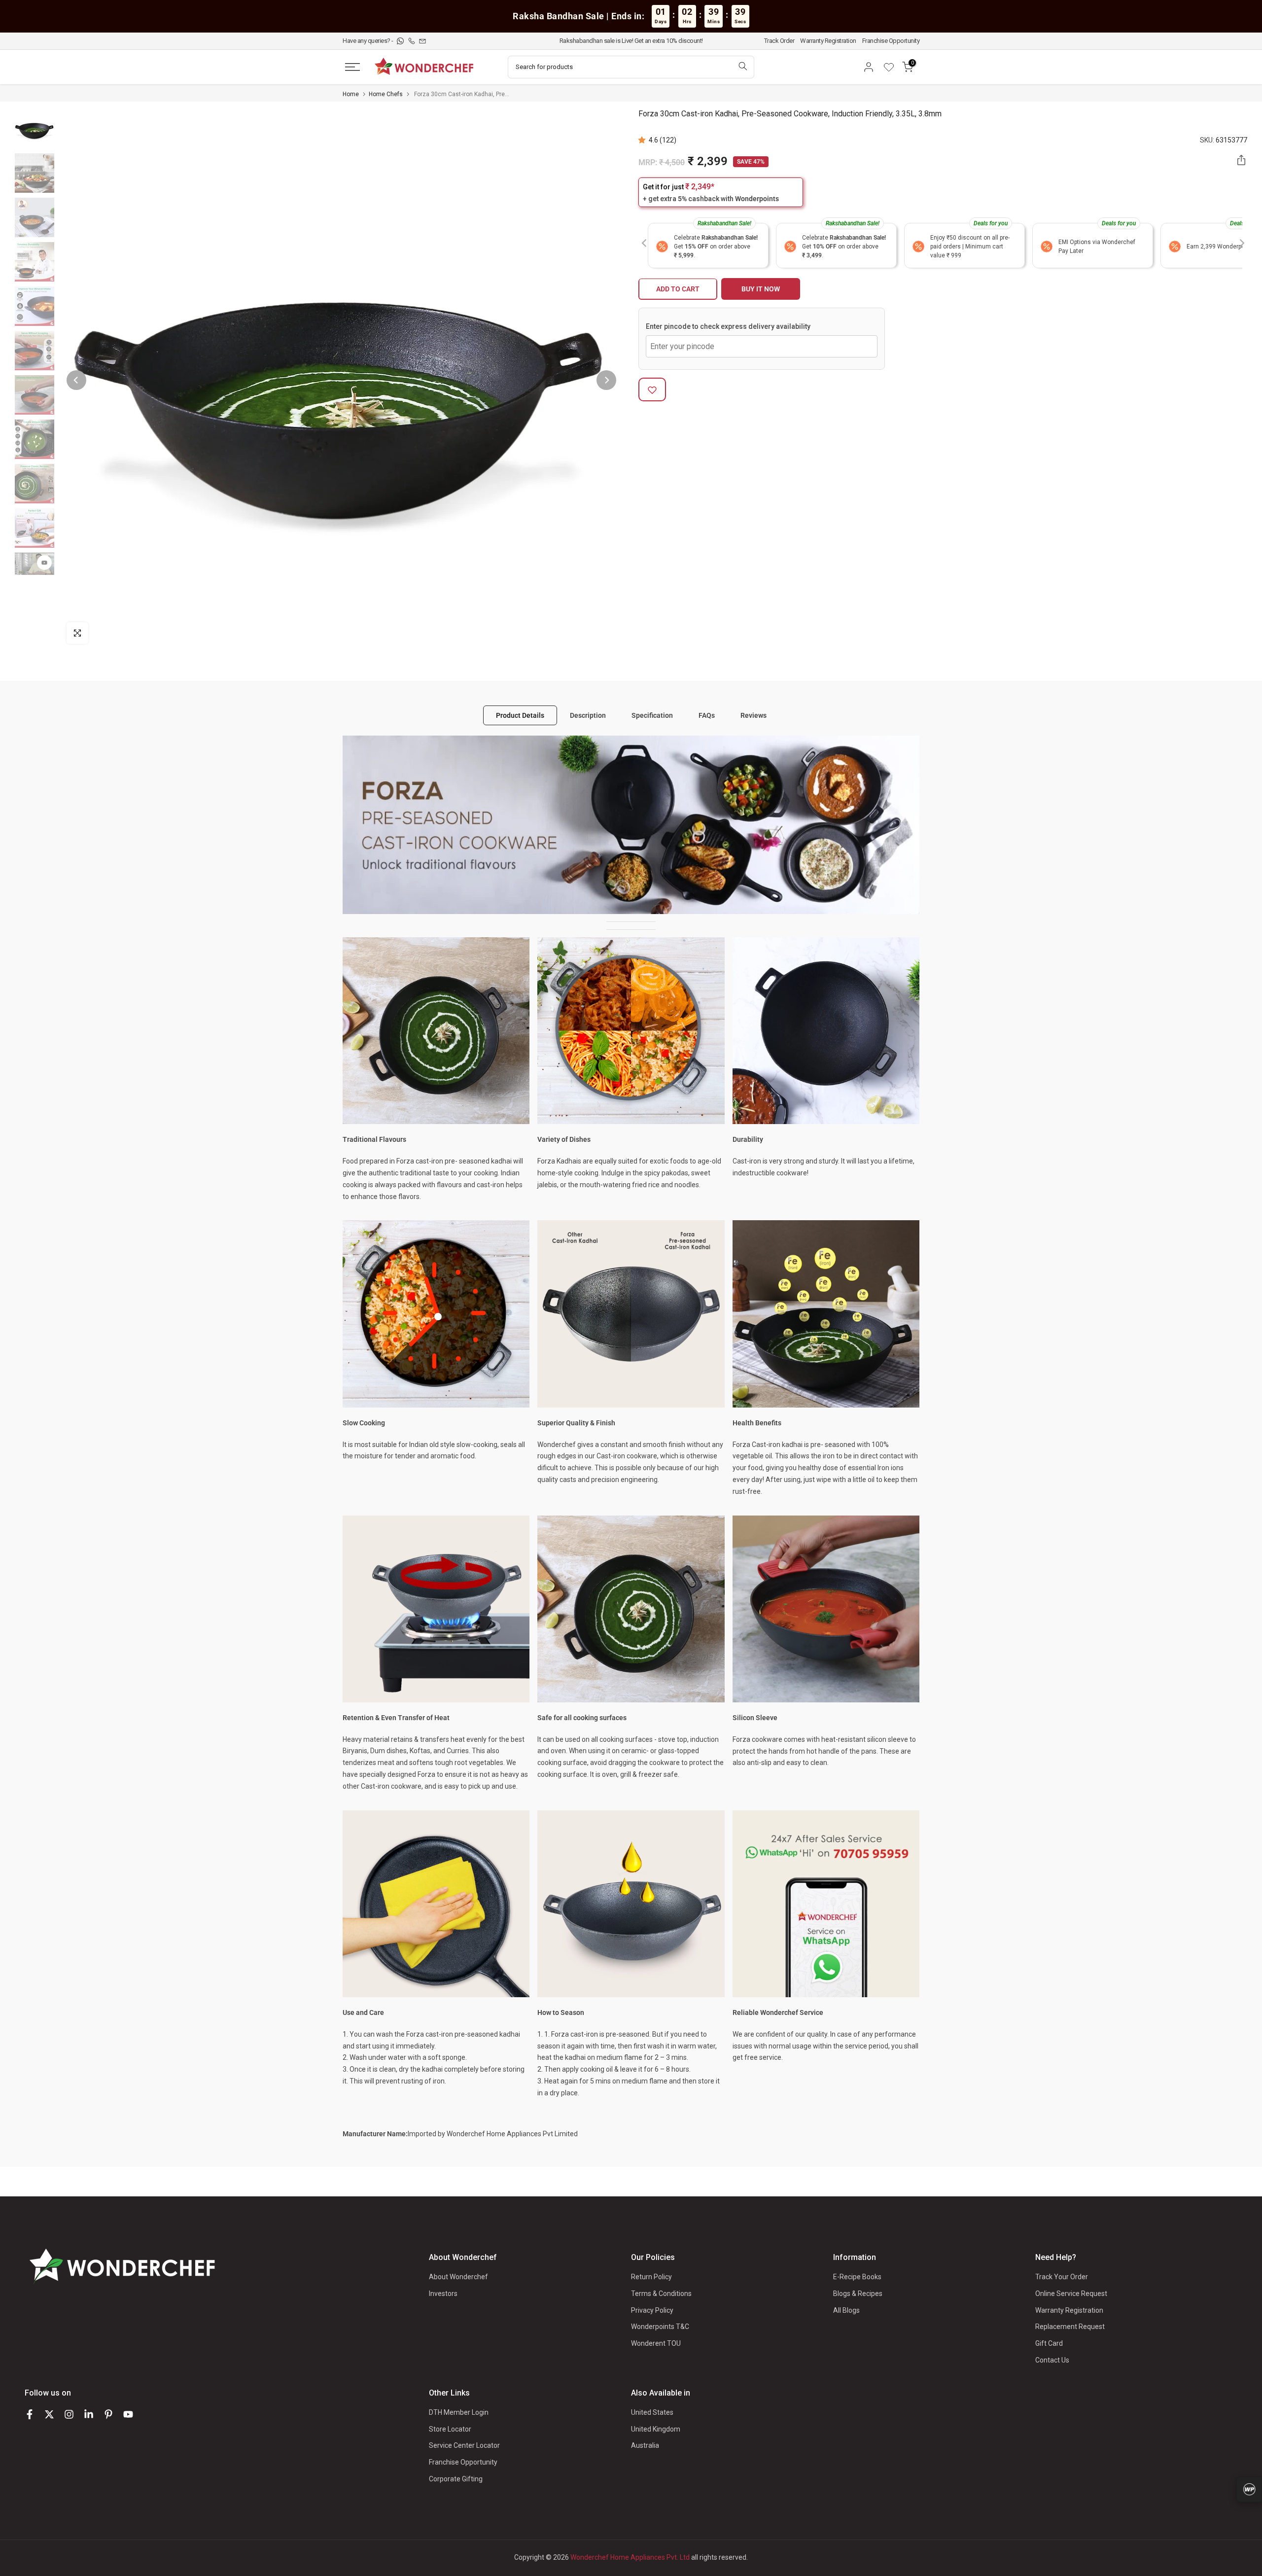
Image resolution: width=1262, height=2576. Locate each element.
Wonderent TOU (656, 2343)
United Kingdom (656, 2429)
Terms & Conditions (661, 2294)
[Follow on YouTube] (128, 2414)
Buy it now (761, 289)
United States (652, 2412)
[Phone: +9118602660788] (412, 41)
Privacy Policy (652, 2310)
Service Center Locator (464, 2445)
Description (588, 715)
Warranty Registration (828, 41)
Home (351, 94)
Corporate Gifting (456, 2479)
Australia (645, 2445)
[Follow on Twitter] (49, 2414)
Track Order (779, 41)
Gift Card (1049, 2343)
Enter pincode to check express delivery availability (728, 327)
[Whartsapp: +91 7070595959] (401, 41)
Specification (652, 715)
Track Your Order (1062, 2277)
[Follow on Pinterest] (108, 2414)
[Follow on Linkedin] (89, 2414)
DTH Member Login (459, 2412)
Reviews (754, 715)
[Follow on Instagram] (69, 2414)
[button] (644, 140)
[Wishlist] (892, 67)
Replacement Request (1070, 2327)
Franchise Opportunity (891, 41)
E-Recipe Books (857, 2277)
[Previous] (76, 380)
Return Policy (651, 2277)
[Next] (606, 380)
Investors (443, 2294)
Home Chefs (386, 94)
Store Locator (450, 2429)
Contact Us (1052, 2360)
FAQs (707, 715)
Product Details (520, 715)
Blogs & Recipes (858, 2294)
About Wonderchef (458, 2277)
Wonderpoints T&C (660, 2327)
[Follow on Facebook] (30, 2414)
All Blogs (846, 2310)
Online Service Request (1071, 2294)
